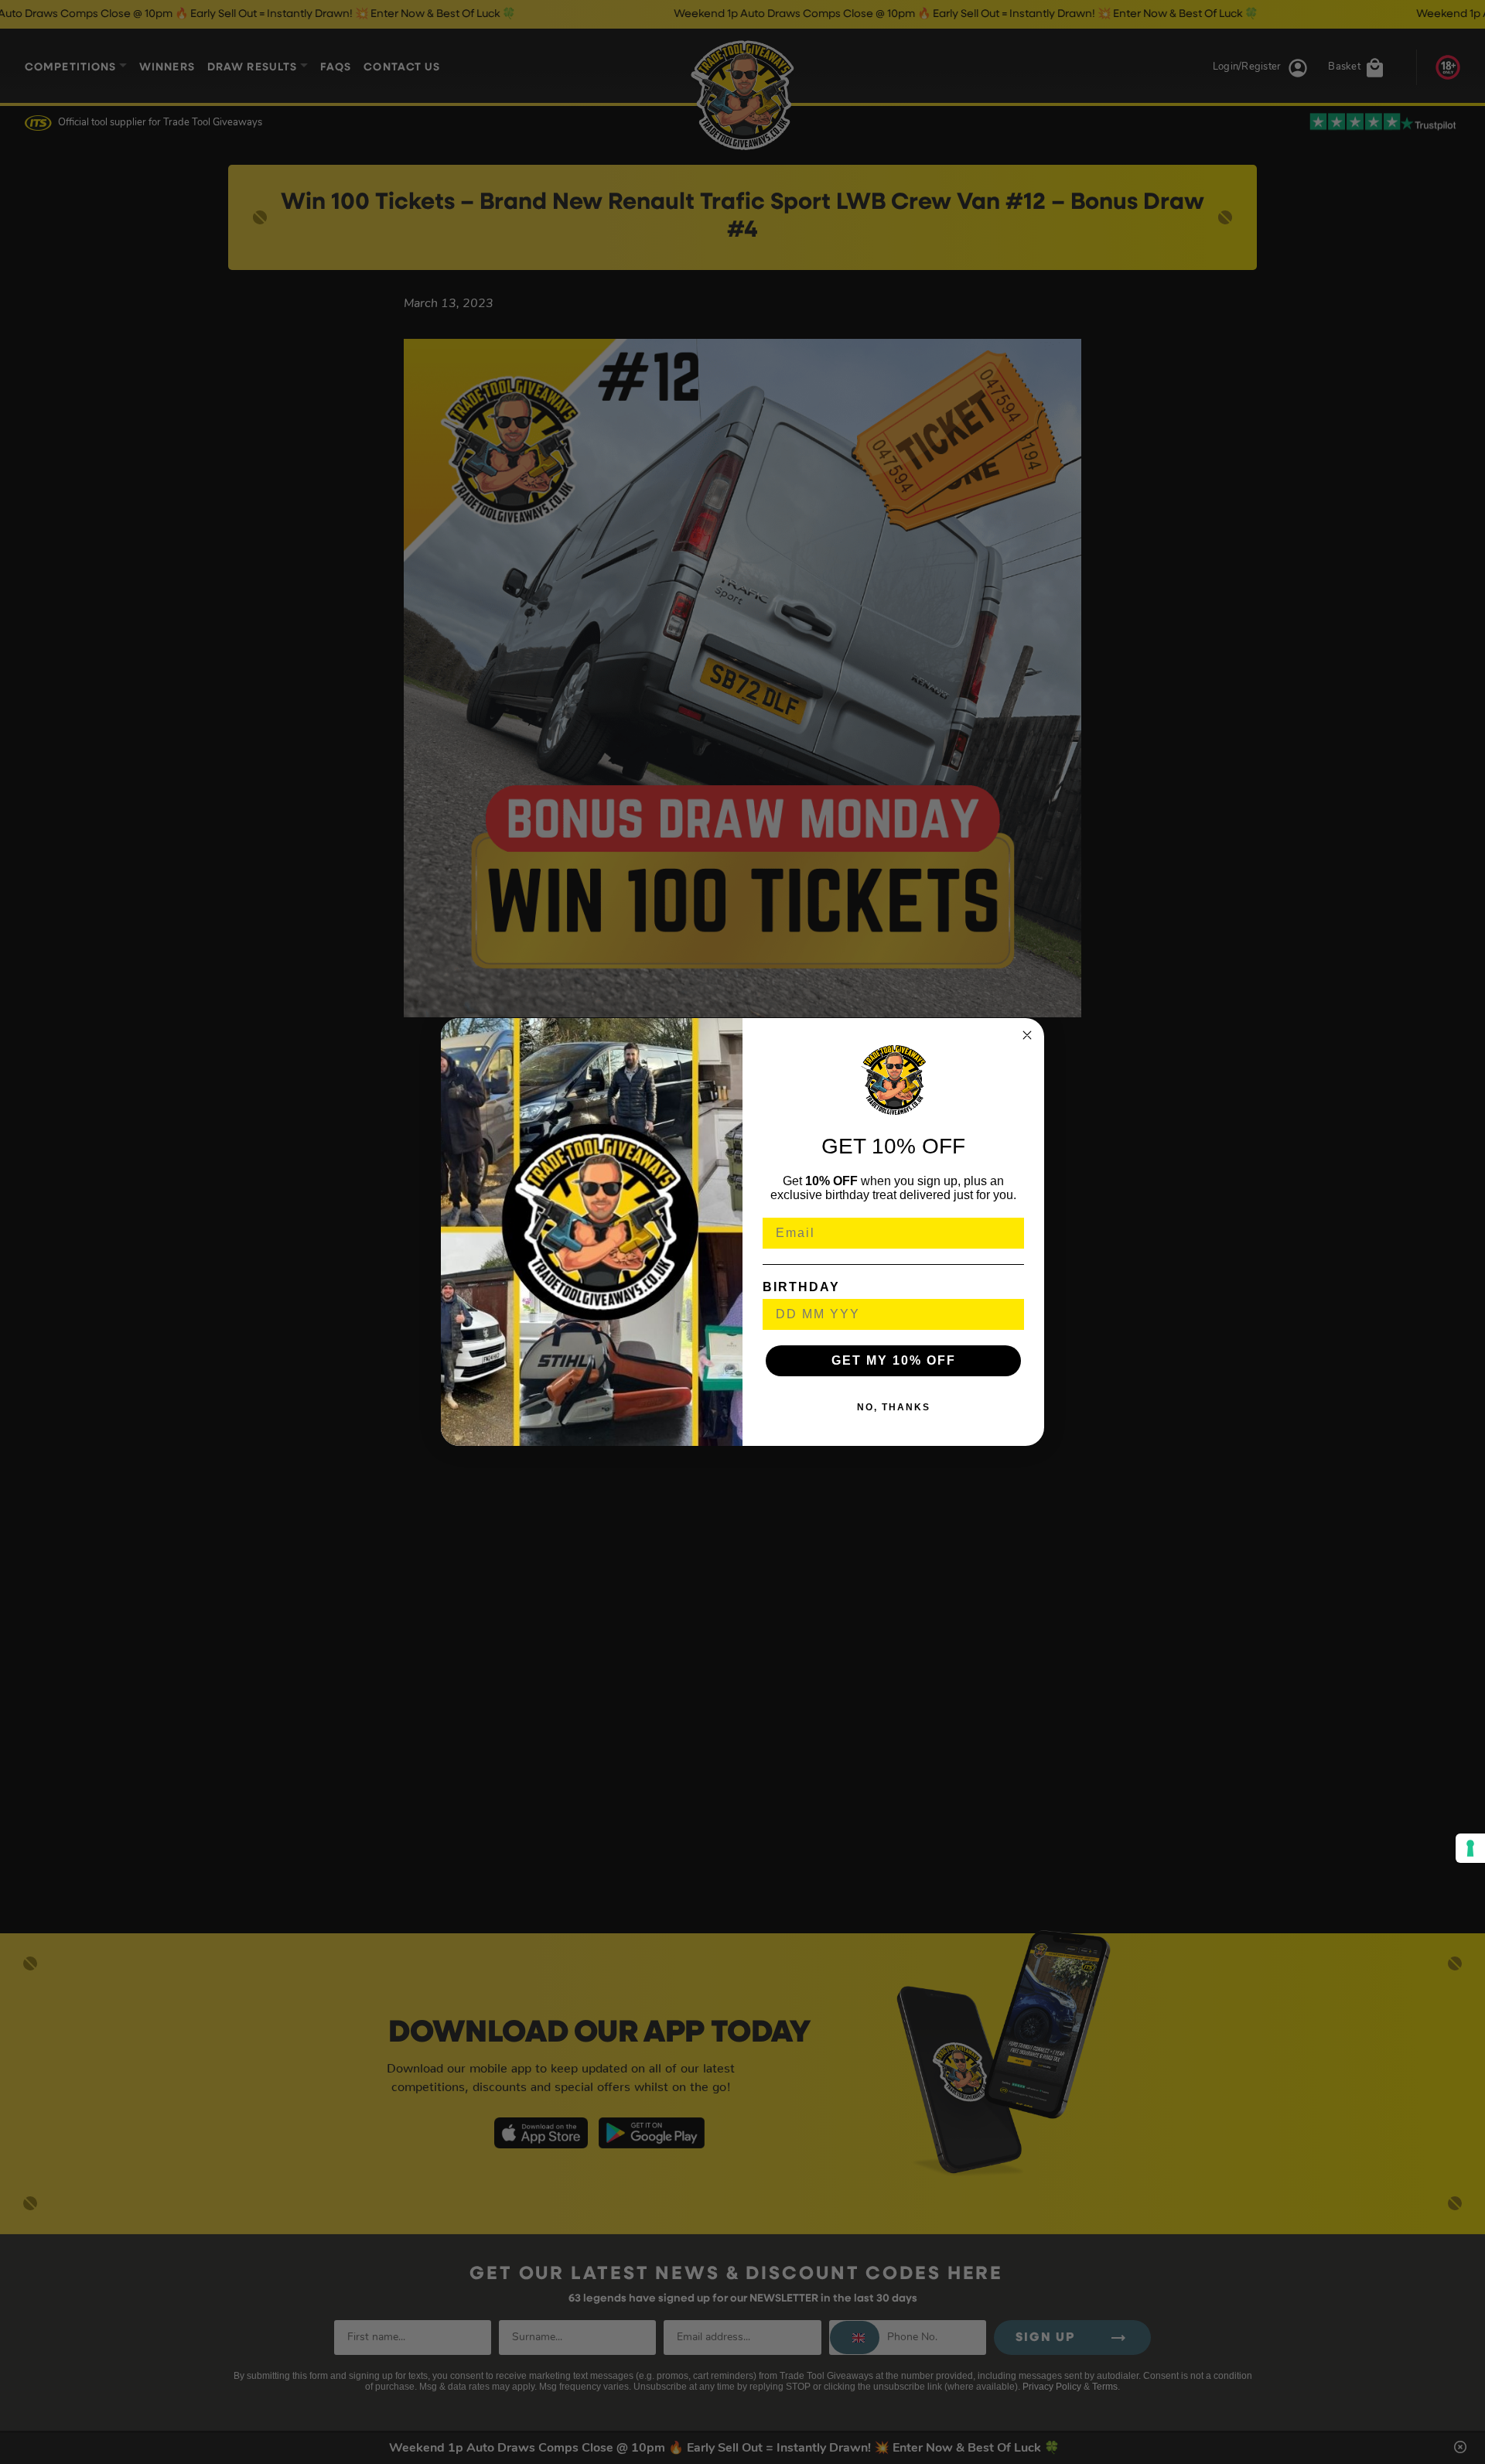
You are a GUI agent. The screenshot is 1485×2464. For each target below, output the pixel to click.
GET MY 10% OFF (894, 1360)
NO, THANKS (894, 1407)
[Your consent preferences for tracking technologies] (1470, 1848)
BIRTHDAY (801, 1287)
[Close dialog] (1027, 1035)
